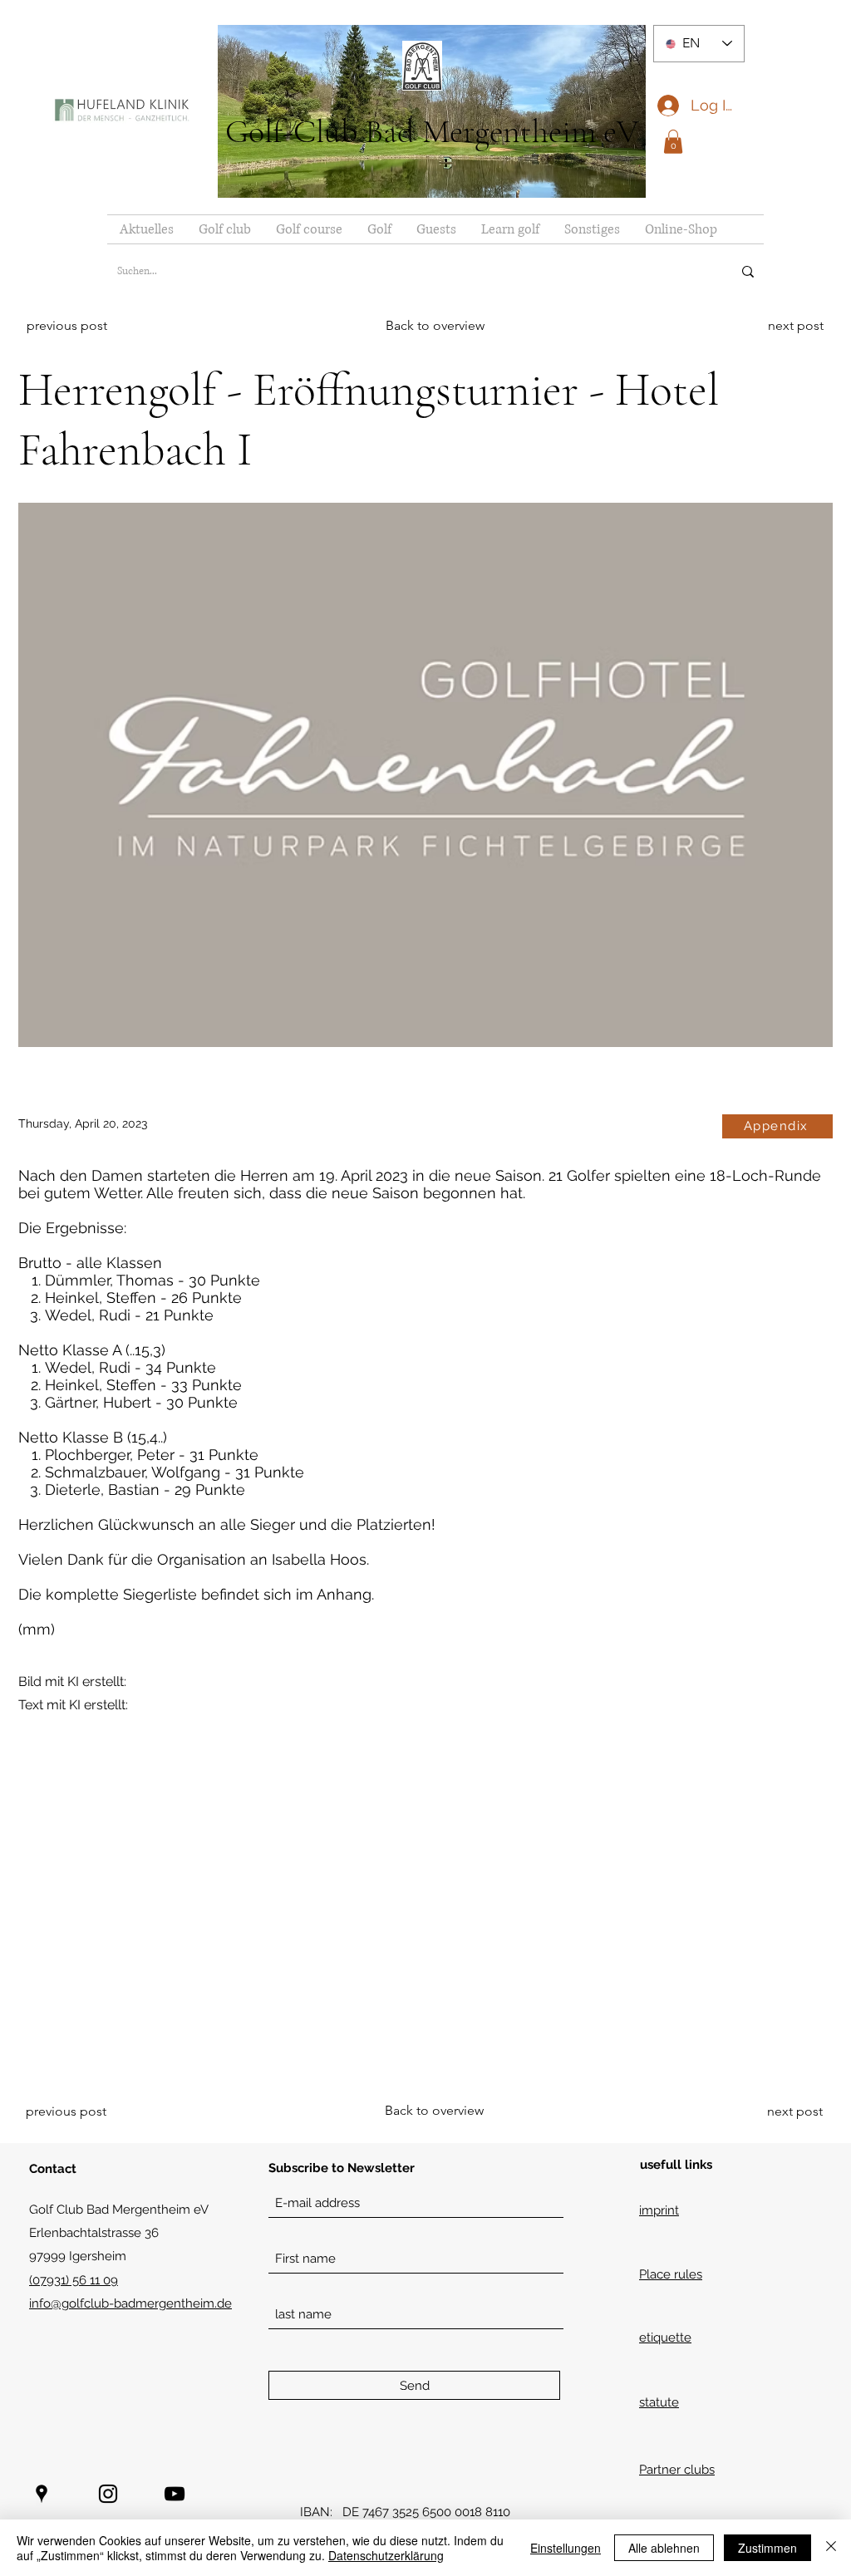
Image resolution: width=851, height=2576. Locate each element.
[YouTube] (175, 2494)
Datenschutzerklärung (386, 2555)
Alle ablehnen (664, 2548)
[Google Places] (42, 2494)
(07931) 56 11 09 (74, 2280)
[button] (673, 142)
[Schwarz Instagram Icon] (108, 2494)
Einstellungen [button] (566, 2548)
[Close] (831, 2548)
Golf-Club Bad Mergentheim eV (432, 131)
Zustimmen (767, 2548)
